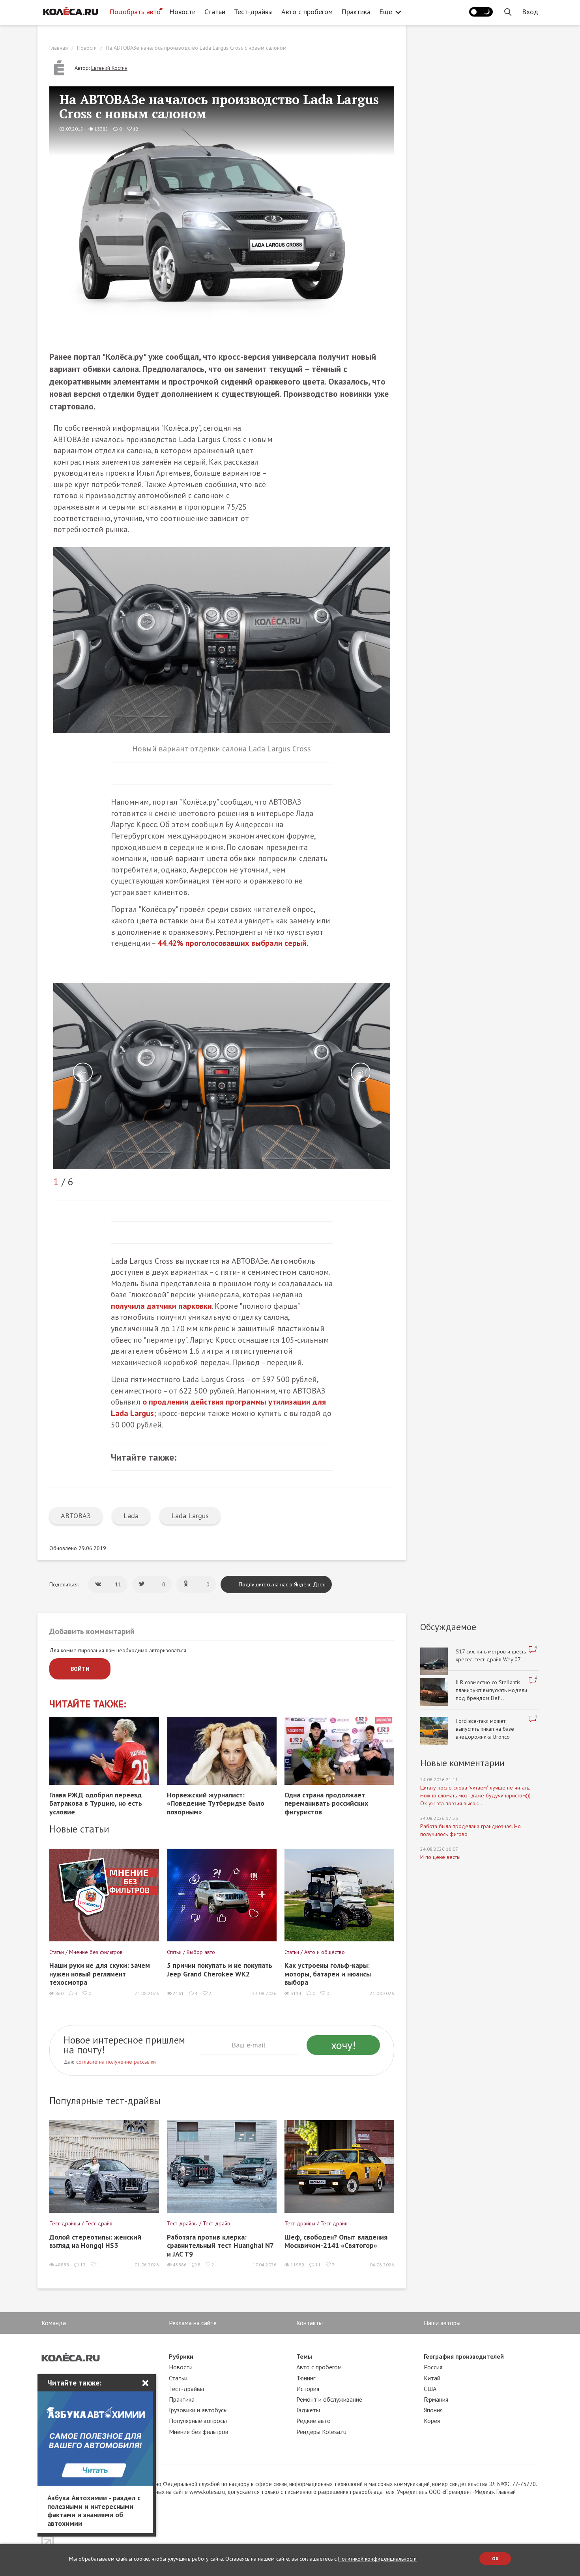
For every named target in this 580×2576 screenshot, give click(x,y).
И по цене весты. (441, 1857)
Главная (59, 48)
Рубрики (181, 2356)
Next (361, 1072)
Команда (54, 2323)
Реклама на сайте (193, 2323)
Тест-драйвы (253, 12)
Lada (131, 1516)
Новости (182, 12)
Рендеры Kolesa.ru (321, 2432)
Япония (433, 2410)
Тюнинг (306, 2378)
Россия (433, 2367)
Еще (386, 12)
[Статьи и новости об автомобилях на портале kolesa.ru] (70, 11)
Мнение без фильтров (199, 2432)
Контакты (310, 2323)
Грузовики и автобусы (198, 2410)
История (308, 2389)
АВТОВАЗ (76, 1516)
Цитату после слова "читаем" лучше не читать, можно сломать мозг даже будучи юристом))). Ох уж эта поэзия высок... (476, 1795)
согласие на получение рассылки (116, 2062)
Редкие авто (313, 2421)
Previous (83, 1072)
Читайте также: (88, 1704)
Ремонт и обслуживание (329, 2399)
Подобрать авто (135, 12)
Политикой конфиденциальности (377, 2559)
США (430, 2389)
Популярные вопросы (198, 2421)
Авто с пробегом (307, 12)
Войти (80, 1669)
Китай (432, 2378)
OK (495, 2558)
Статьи (215, 12)
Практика (356, 12)
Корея (432, 2421)
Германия (436, 2399)
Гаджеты (308, 2410)
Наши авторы (442, 2323)
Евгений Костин (109, 68)
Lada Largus (190, 1516)
